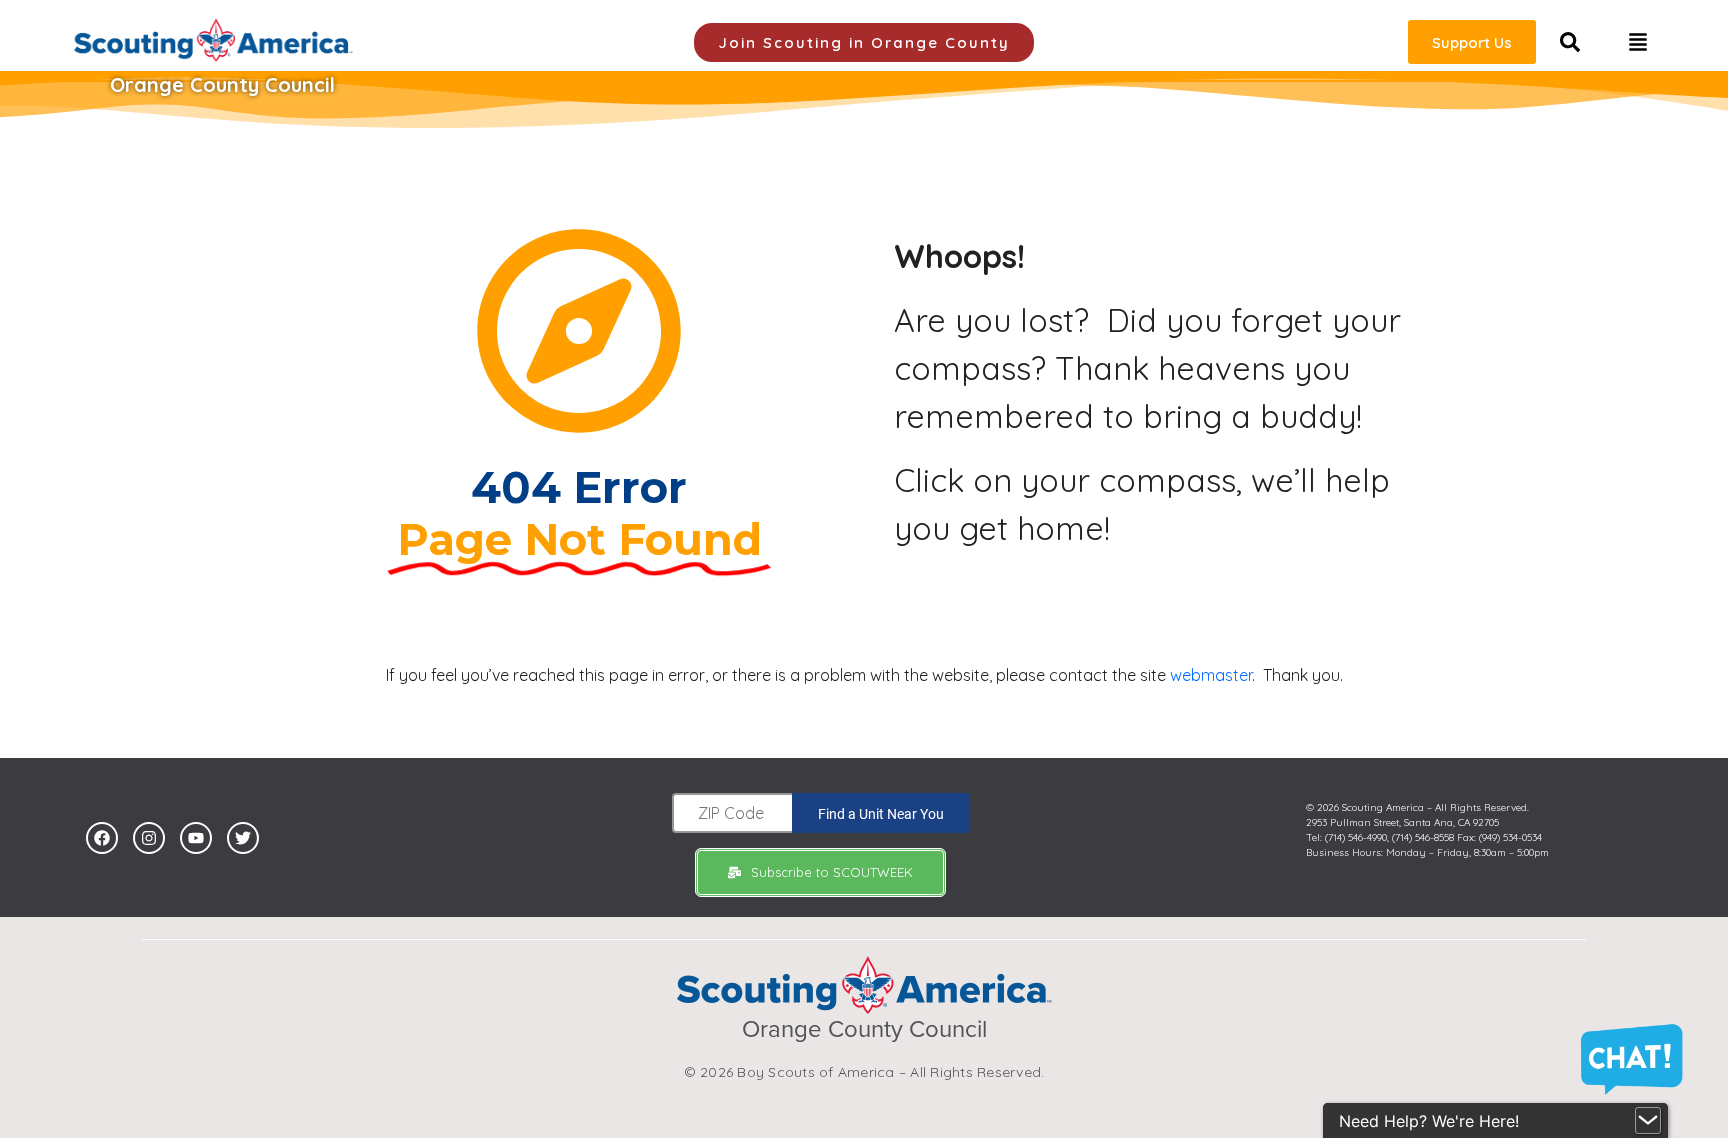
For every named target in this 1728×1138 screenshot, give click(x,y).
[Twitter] (243, 838)
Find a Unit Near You (881, 814)
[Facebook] (102, 838)
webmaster (1211, 675)
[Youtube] (196, 838)
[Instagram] (149, 838)
